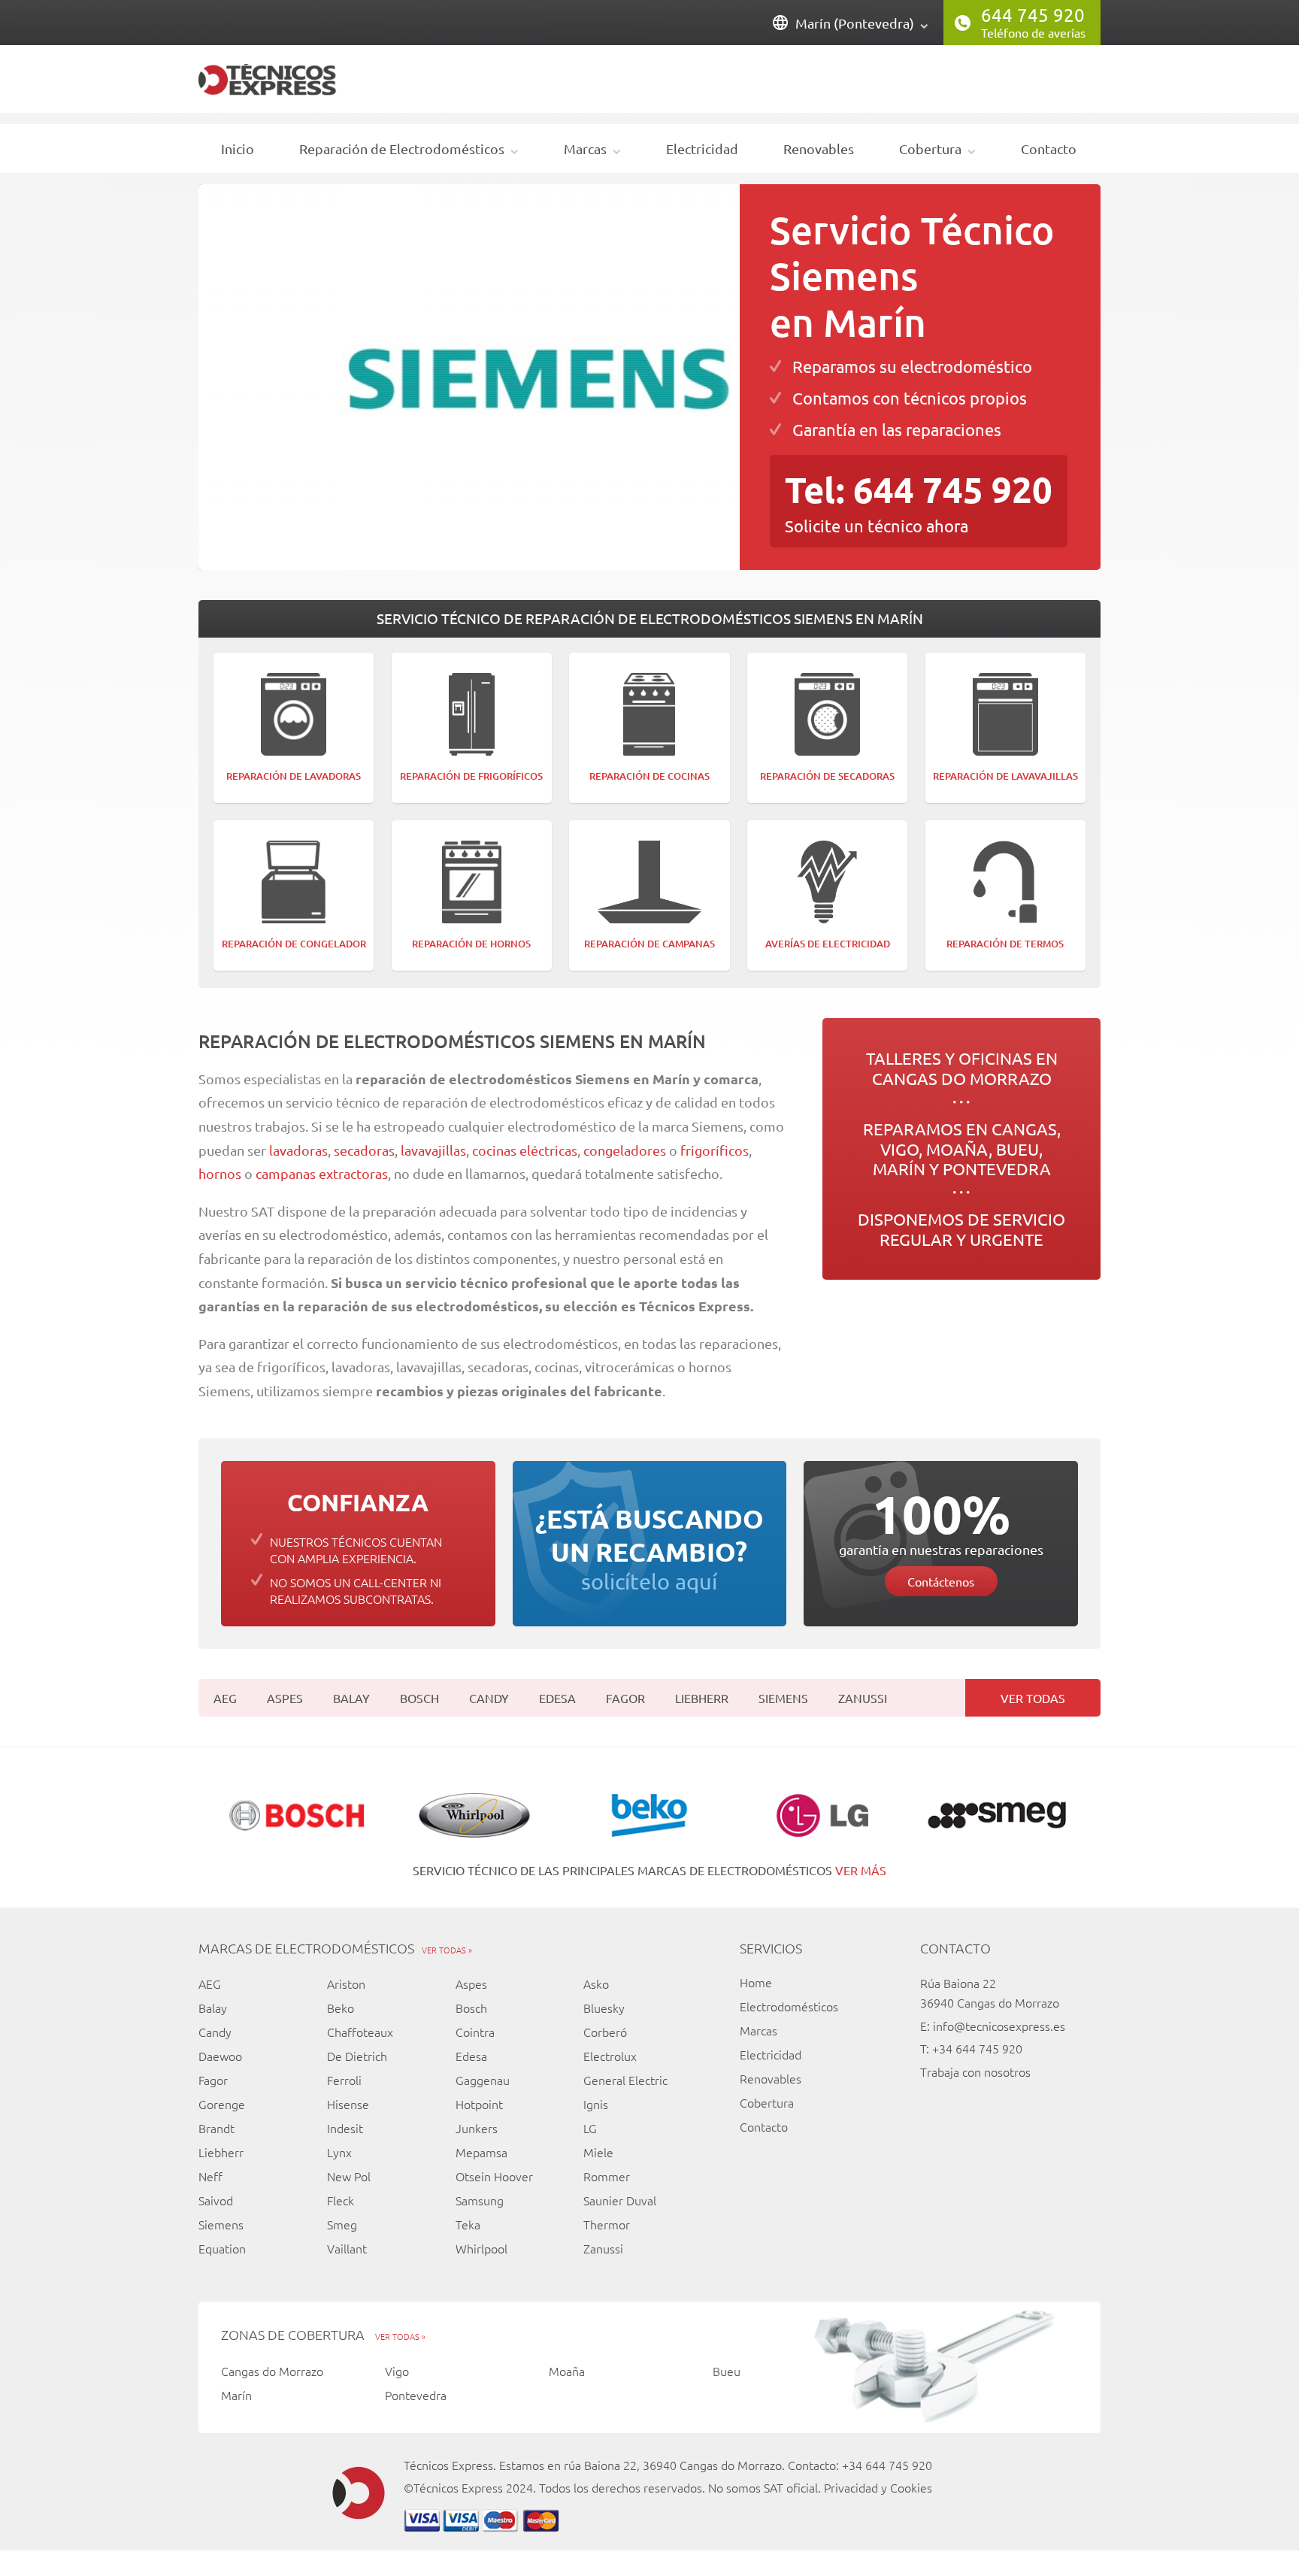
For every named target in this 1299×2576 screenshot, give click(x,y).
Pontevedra (416, 2395)
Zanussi (863, 1698)
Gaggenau (483, 2080)
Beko (341, 2008)
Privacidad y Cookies (878, 2487)
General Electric (625, 2080)
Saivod (216, 2200)
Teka (468, 2224)
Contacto (1049, 148)
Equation (222, 2248)
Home (756, 1982)
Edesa (557, 1698)
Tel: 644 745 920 (919, 489)
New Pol (349, 2176)
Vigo (397, 2371)
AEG (225, 1698)
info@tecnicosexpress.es (999, 2026)
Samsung (480, 2200)
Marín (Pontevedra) (855, 23)
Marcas (585, 148)
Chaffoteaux (360, 2032)
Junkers (477, 2128)
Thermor (607, 2224)
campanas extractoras (322, 1173)
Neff (210, 2176)
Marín (236, 2395)
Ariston (346, 1984)
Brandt (216, 2128)
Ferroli (344, 2080)
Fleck (341, 2200)
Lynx (339, 2152)
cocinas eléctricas (525, 1150)
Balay (351, 1698)
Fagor (625, 1698)
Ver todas (1033, 1698)
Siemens (783, 1698)
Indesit (345, 2128)
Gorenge (222, 2104)
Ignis (596, 2104)
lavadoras (298, 1150)
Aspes (285, 1698)
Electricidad (702, 148)
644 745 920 (1033, 15)
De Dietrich (357, 2056)
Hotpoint (479, 2104)
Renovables (819, 148)
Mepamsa (481, 2152)
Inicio (238, 148)
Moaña (567, 2371)
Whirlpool (481, 2248)
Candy (489, 1698)
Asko (596, 1984)
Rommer (607, 2176)
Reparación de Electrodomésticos (402, 148)
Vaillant (347, 2248)
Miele (598, 2152)
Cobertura (930, 148)
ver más (861, 1870)
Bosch (419, 1698)
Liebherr (702, 1698)
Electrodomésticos (789, 2006)
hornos (220, 1173)
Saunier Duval (620, 2200)
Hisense (348, 2104)
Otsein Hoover (494, 2176)
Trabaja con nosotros (975, 2071)
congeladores (626, 1150)
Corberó (605, 2032)
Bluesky (604, 2008)
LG (590, 2128)
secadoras (364, 1150)
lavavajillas (433, 1150)
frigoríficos (715, 1150)
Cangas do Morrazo (272, 2371)
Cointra (475, 2032)
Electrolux (610, 2056)
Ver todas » (447, 1950)
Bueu (727, 2371)
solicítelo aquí (649, 1548)
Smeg (342, 2224)
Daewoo (220, 2056)
